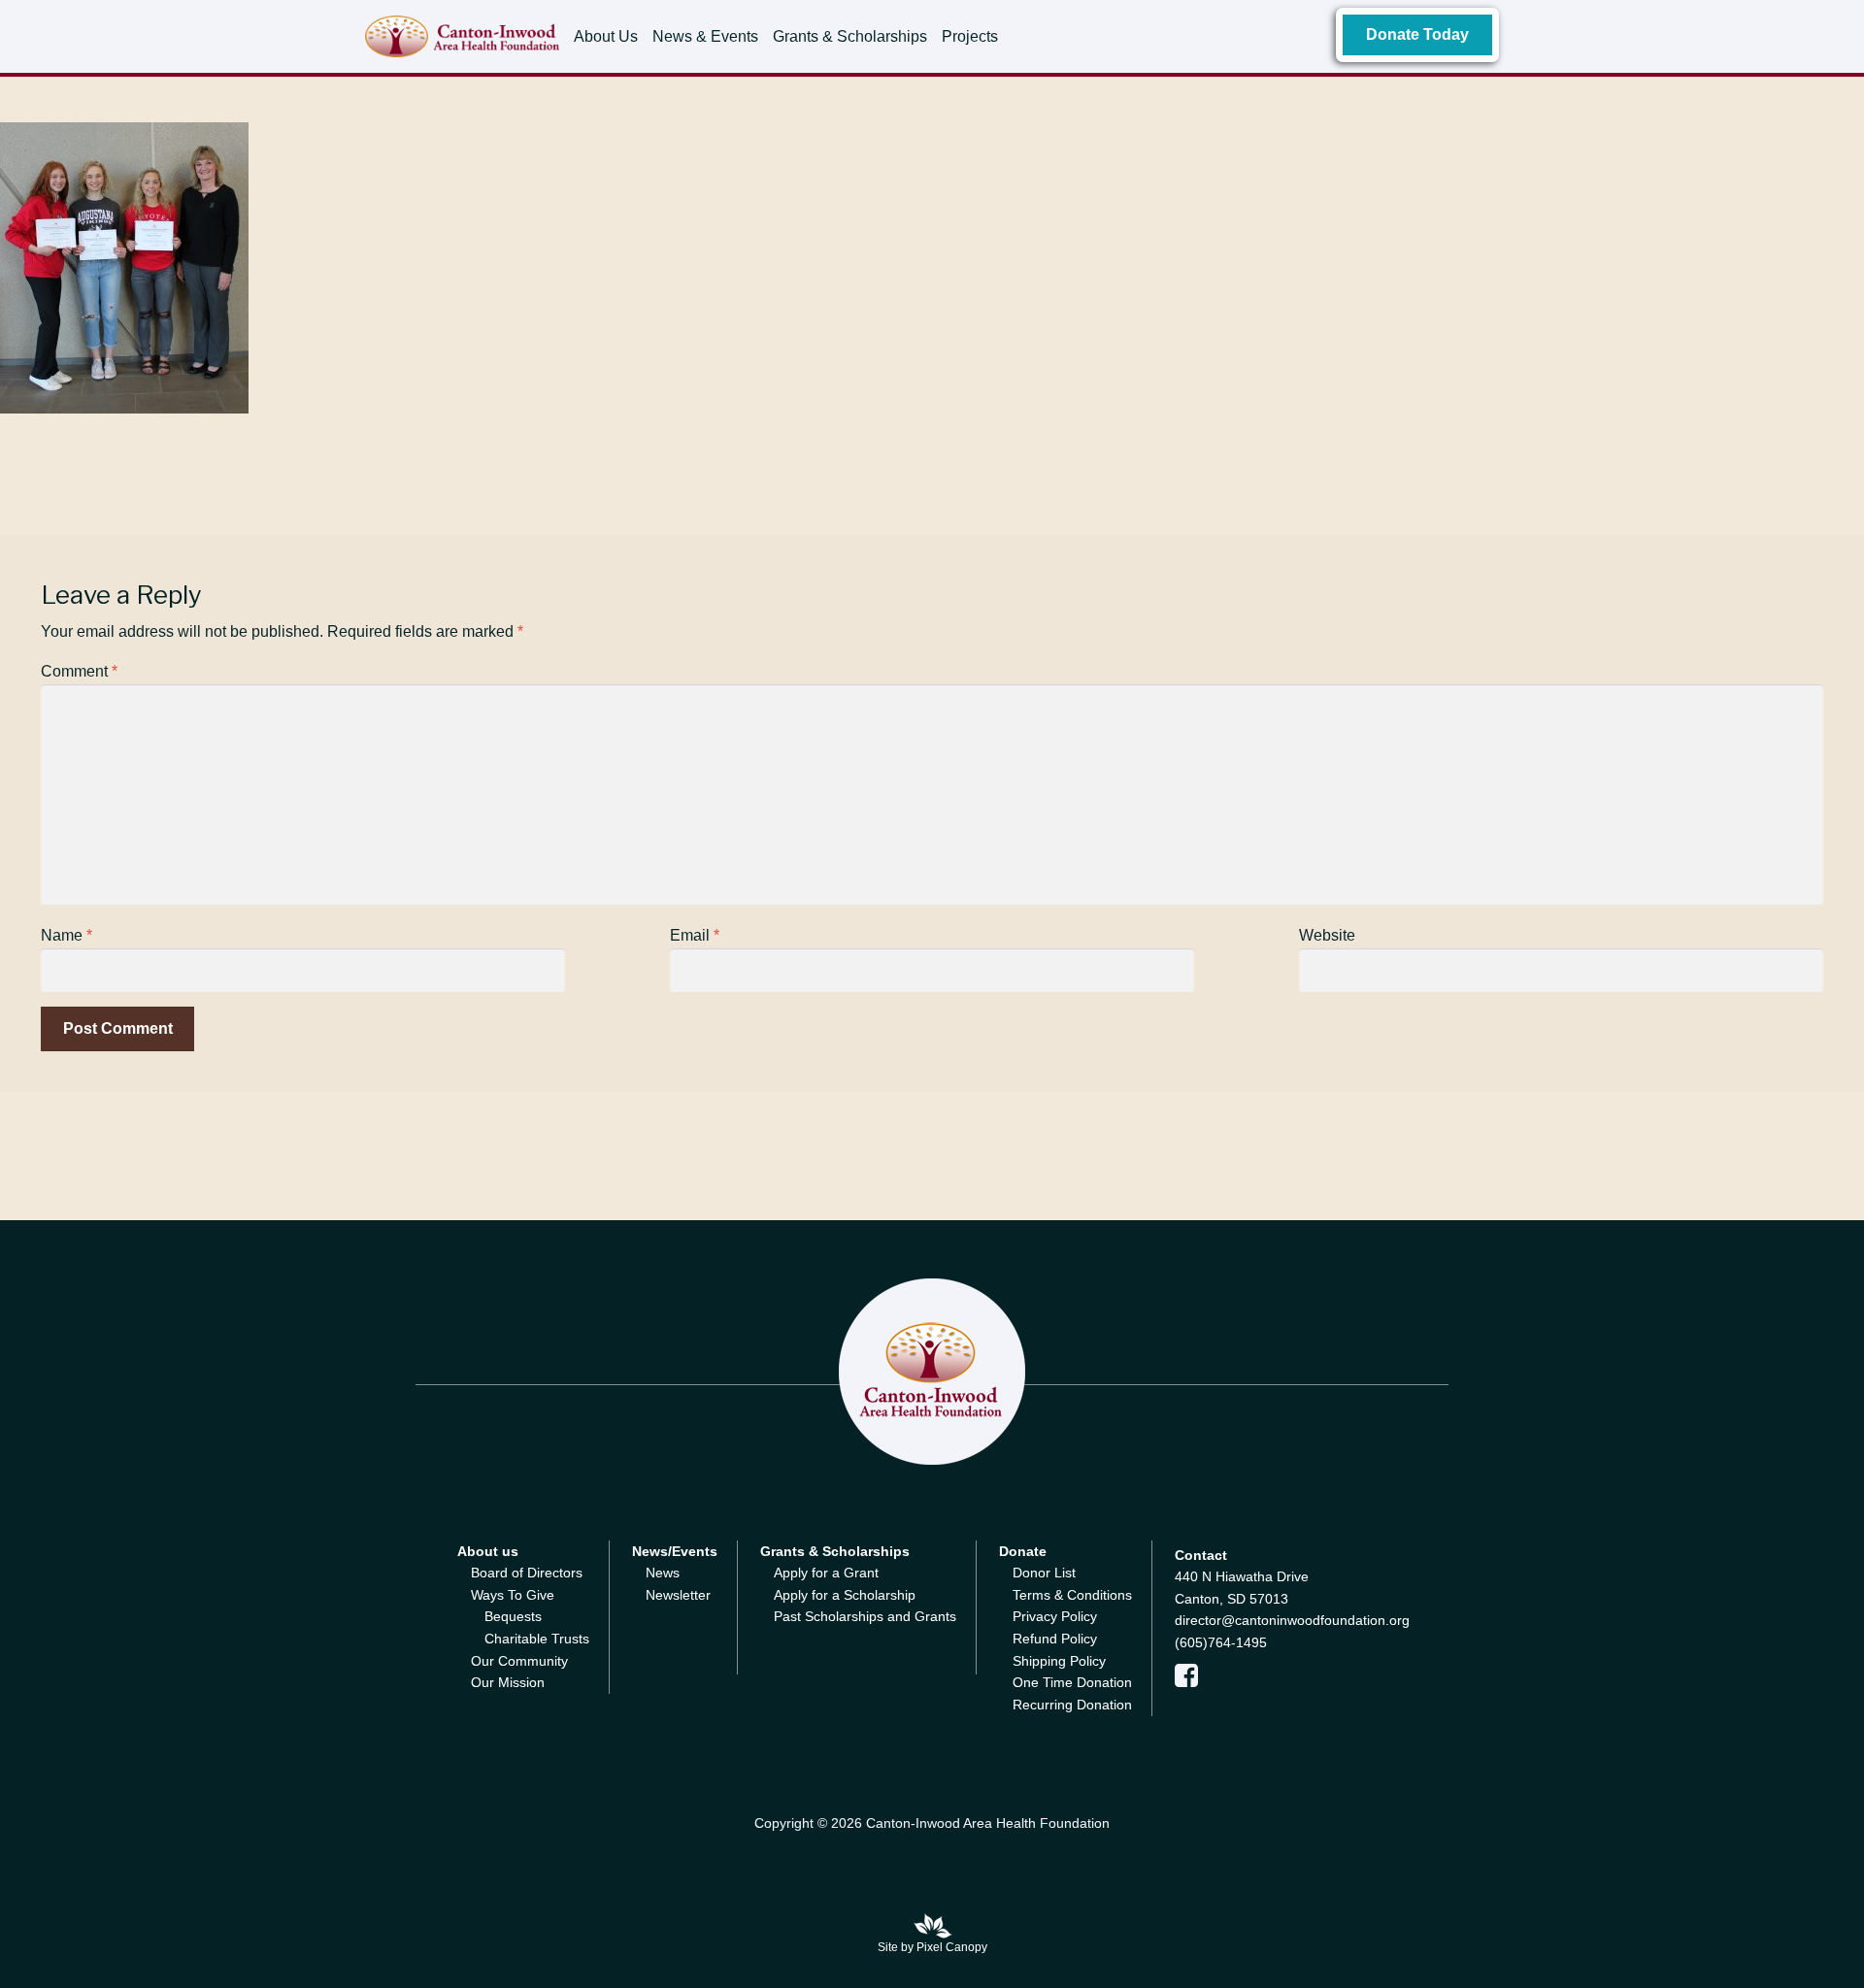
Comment (79, 671)
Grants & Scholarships (850, 36)
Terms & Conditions (1072, 1595)
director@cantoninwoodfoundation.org (1292, 1620)
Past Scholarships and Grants (865, 1616)
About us (488, 1551)
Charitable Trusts (537, 1639)
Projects (970, 36)
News (663, 1573)
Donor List (1044, 1573)
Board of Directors (527, 1573)
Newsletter (678, 1595)
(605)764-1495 (1221, 1642)
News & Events (705, 36)
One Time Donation (1072, 1682)
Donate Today (1417, 34)
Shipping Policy (1059, 1661)
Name (67, 935)
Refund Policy (1055, 1639)
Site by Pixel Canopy (932, 1947)
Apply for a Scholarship (845, 1595)
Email (695, 935)
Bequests (513, 1616)
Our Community (519, 1661)
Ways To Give (513, 1595)
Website (1327, 935)
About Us (606, 36)
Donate (1023, 1551)
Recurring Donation (1072, 1705)
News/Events (675, 1551)
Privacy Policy (1055, 1616)
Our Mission (508, 1682)
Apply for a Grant (826, 1573)
